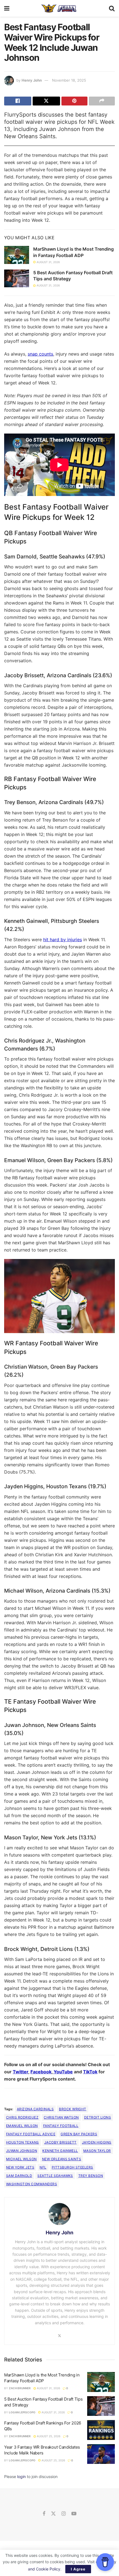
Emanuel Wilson (22, 2126)
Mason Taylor (97, 2151)
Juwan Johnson (22, 2151)
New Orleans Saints (62, 2159)
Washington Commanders (32, 2184)
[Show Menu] (7, 8)
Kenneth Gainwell (60, 2151)
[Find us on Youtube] (74, 2514)
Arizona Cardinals (35, 2109)
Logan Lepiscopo (22, 2412)
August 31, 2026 (48, 262)
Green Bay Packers (79, 2134)
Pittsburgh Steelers (73, 2167)
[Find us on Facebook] (44, 2514)
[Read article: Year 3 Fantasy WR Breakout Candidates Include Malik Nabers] (101, 2454)
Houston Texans (23, 2142)
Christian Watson (61, 2117)
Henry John (32, 80)
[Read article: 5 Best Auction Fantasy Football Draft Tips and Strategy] (17, 278)
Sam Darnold (19, 2176)
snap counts (40, 354)
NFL (43, 2167)
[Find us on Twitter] (53, 2514)
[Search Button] (112, 8)
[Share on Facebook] (18, 101)
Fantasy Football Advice (31, 2134)
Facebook (41, 2072)
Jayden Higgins (97, 2142)
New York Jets (20, 2167)
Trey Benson (91, 2176)
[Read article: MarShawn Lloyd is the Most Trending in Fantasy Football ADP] (17, 255)
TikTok (90, 2072)
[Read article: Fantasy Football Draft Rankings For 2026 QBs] (101, 2430)
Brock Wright (73, 2109)
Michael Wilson (21, 2159)
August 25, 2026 (48, 2436)
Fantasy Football (61, 2126)
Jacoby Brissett (60, 2142)
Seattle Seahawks (55, 2176)
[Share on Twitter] (46, 101)
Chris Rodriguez (22, 2117)
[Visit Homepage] (59, 8)
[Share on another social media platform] (102, 101)
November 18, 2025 (69, 80)
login (21, 2476)
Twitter (20, 2072)
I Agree (78, 2569)
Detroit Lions (98, 2117)
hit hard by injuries (63, 940)
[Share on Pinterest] (74, 101)
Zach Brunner (20, 2388)
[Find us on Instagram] (64, 2514)
